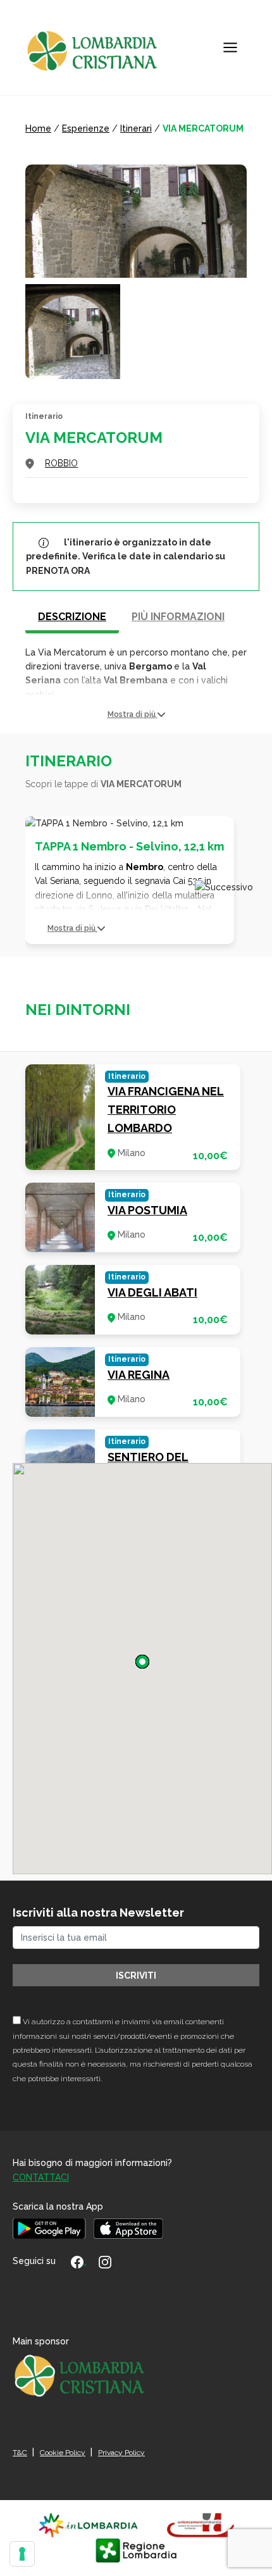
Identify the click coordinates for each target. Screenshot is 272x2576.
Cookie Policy (63, 2453)
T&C (20, 2453)
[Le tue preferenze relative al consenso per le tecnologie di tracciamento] (22, 2554)
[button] (136, 715)
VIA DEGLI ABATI (152, 1292)
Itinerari (136, 128)
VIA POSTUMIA (147, 1210)
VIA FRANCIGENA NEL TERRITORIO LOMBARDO (166, 1110)
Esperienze (86, 128)
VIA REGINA (139, 1375)
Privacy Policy (121, 2453)
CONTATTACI (41, 2177)
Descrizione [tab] (72, 617)
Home (38, 128)
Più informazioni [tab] (178, 617)
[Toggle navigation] (230, 47)
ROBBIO (61, 463)
